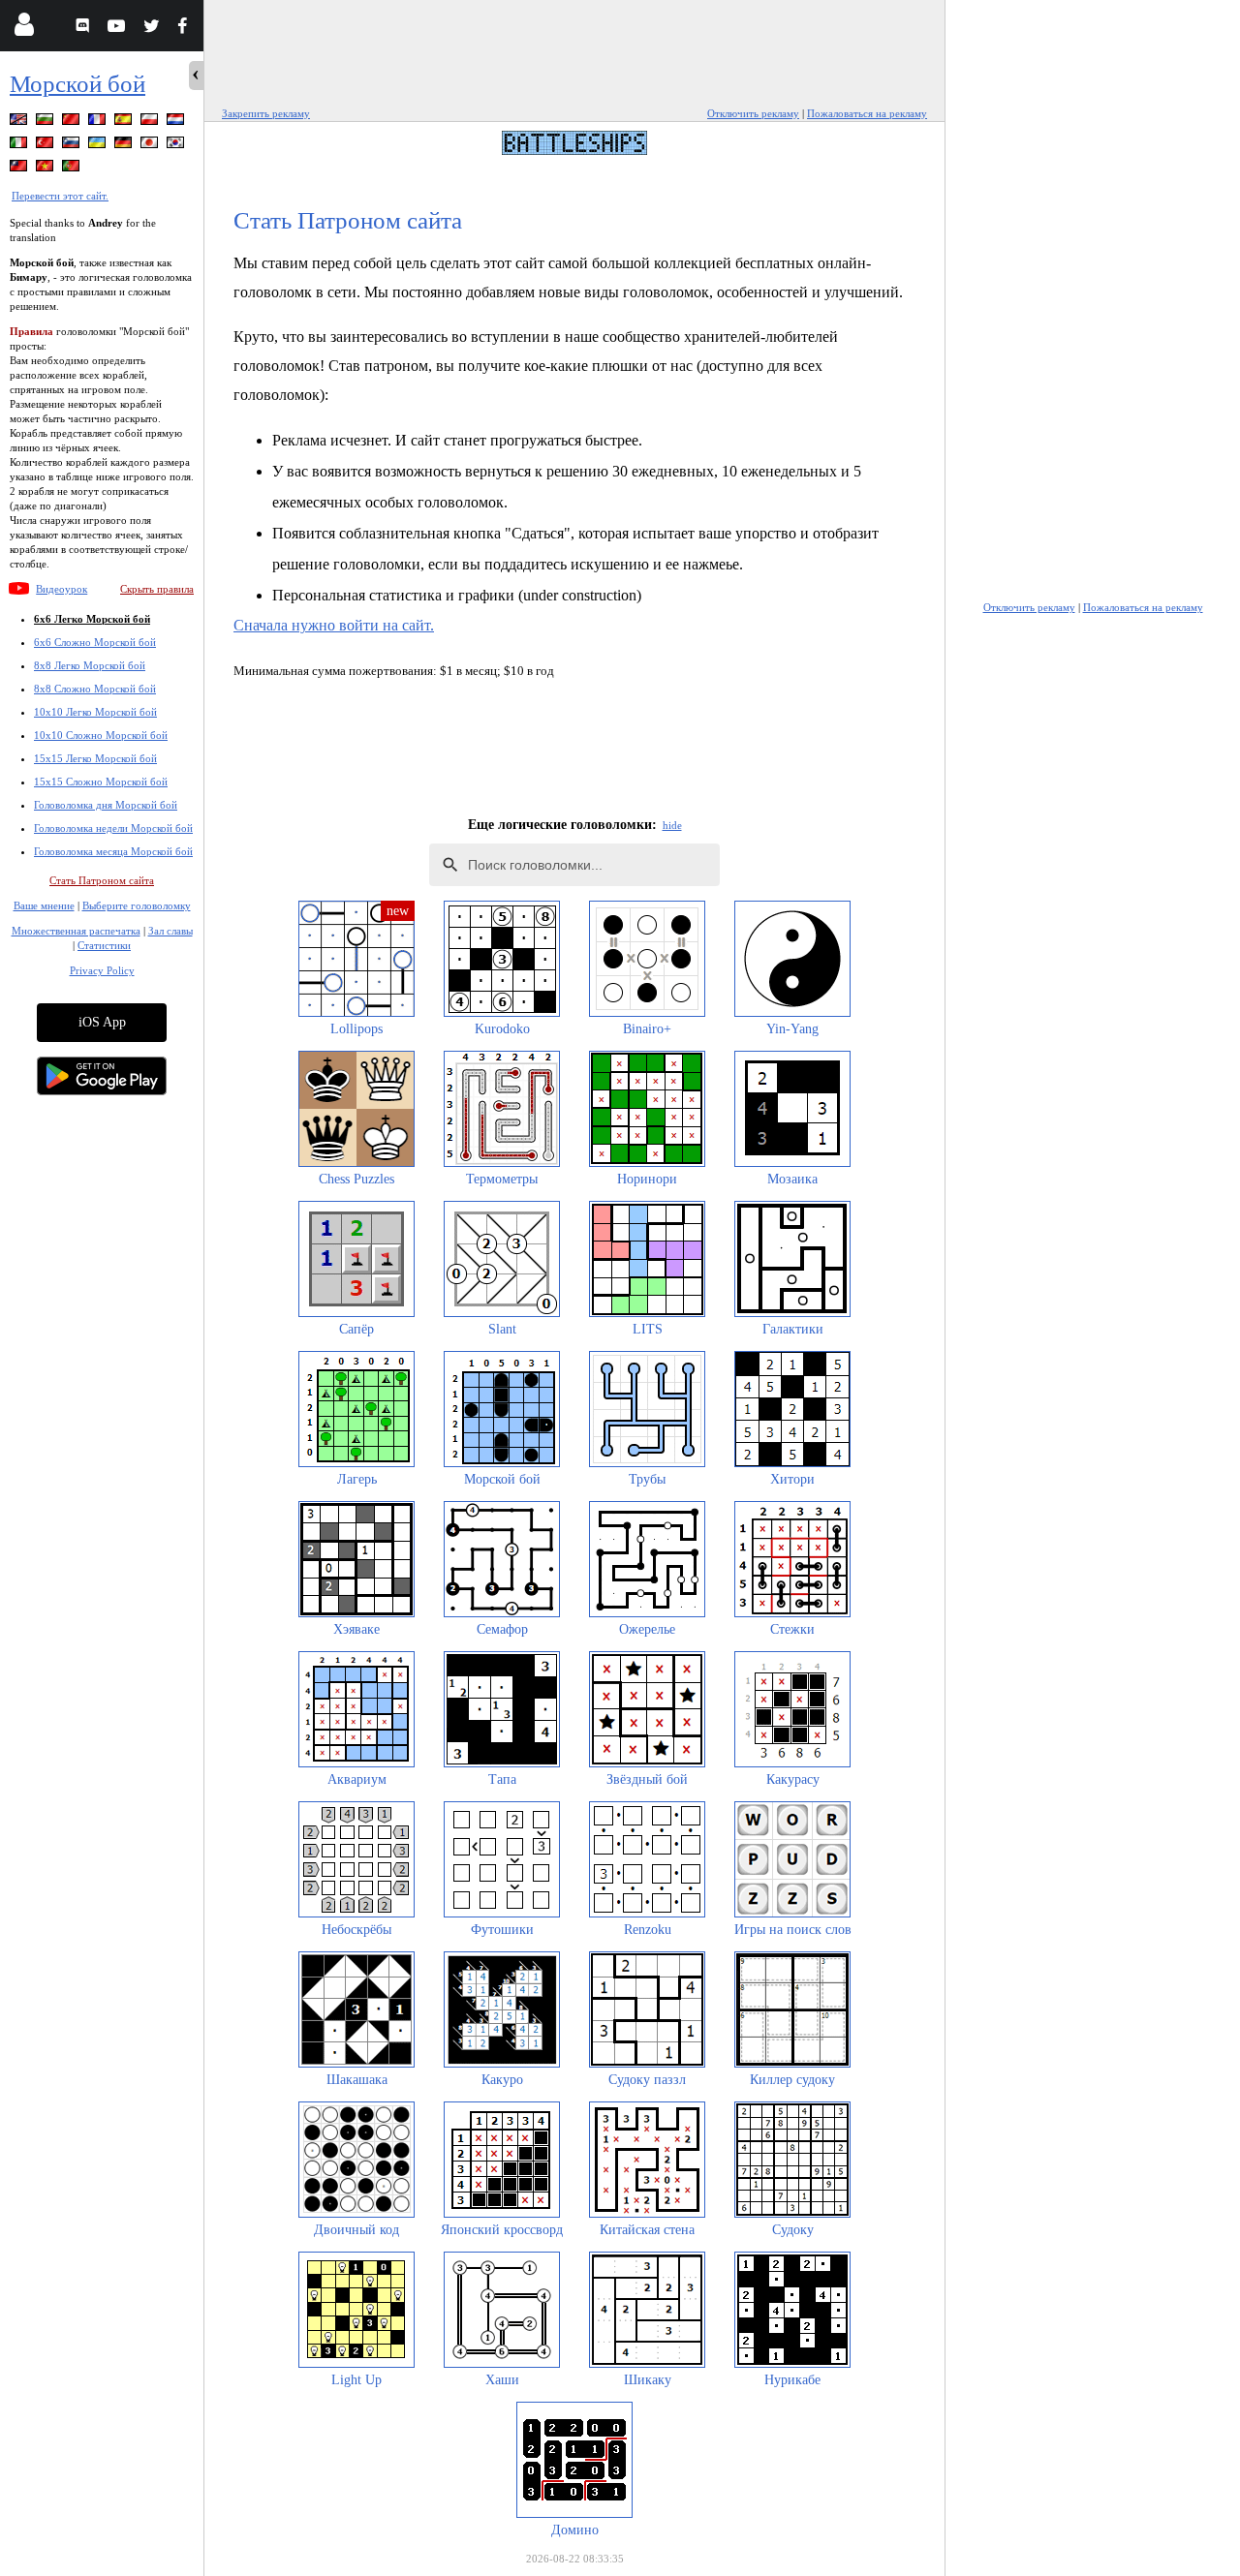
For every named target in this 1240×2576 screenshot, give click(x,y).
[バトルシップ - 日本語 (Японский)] (151, 146)
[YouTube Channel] (119, 29)
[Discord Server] (85, 29)
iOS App (102, 1022)
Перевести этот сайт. (60, 196)
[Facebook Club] (186, 29)
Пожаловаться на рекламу (867, 113)
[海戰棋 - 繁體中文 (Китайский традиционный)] (20, 169)
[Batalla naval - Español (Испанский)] (125, 123)
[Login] (24, 29)
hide (672, 825)
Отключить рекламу (753, 113)
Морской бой (77, 84)
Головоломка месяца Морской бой (113, 851)
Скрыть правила (157, 589)
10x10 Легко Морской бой (95, 712)
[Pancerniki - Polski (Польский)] (151, 123)
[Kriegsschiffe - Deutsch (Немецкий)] (125, 146)
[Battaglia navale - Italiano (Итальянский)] (20, 146)
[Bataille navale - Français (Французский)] (99, 123)
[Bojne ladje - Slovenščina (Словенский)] (73, 146)
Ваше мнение (44, 905)
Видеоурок (62, 589)
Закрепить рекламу (266, 113)
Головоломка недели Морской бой (113, 828)
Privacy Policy (102, 970)
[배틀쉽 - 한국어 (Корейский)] (177, 146)
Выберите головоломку (137, 905)
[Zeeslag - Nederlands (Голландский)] (177, 123)
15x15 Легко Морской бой (95, 758)
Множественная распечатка (76, 931)
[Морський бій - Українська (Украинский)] (99, 146)
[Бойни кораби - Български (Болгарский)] (46, 123)
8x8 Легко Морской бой (90, 665)
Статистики (104, 945)
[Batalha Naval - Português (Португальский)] (73, 169)
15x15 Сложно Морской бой (101, 782)
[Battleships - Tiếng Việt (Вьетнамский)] (46, 169)
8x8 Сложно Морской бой (95, 689)
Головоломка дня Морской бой (106, 805)
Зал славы (170, 931)
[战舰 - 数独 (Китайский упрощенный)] (73, 123)
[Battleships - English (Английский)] (20, 123)
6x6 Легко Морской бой (92, 619)
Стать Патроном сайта (102, 880)
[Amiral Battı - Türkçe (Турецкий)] (46, 146)
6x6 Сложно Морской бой (95, 642)
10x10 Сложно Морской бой (101, 735)
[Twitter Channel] (153, 29)
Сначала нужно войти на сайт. (334, 625)
